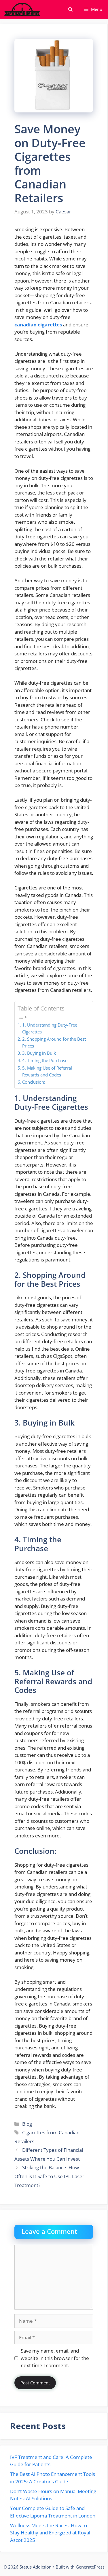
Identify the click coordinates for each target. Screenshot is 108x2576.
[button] (70, 9)
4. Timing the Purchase (45, 1060)
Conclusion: (34, 1082)
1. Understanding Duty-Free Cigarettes (50, 1028)
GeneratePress (90, 2567)
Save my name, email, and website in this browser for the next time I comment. (55, 2358)
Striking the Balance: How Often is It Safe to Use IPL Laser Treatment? (49, 2176)
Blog (27, 2124)
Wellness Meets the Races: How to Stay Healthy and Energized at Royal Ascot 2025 (50, 2533)
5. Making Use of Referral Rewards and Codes (47, 1071)
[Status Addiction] (22, 9)
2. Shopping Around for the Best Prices (54, 1042)
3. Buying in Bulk (40, 1053)
